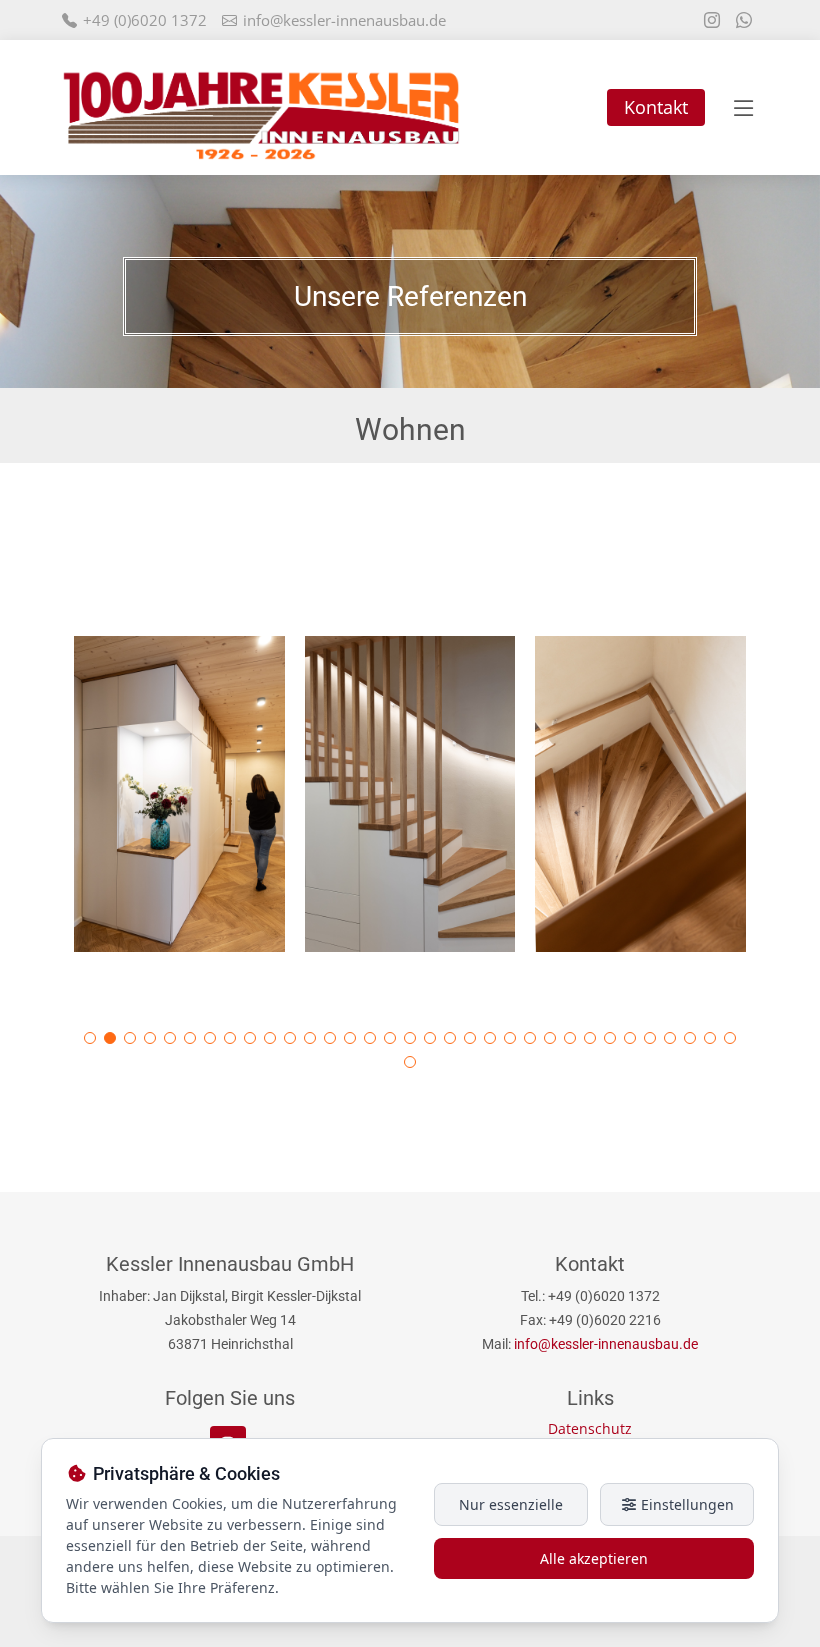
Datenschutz (590, 1428)
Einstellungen (685, 1504)
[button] (90, 1038)
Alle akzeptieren (594, 1558)
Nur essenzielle (511, 1504)
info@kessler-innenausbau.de (344, 20)
